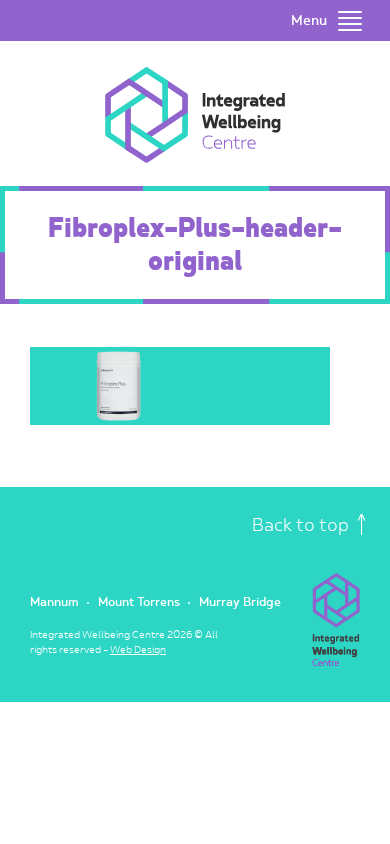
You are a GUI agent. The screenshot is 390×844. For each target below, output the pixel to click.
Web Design (138, 650)
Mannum (54, 602)
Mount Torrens (139, 602)
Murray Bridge (240, 602)
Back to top (302, 525)
